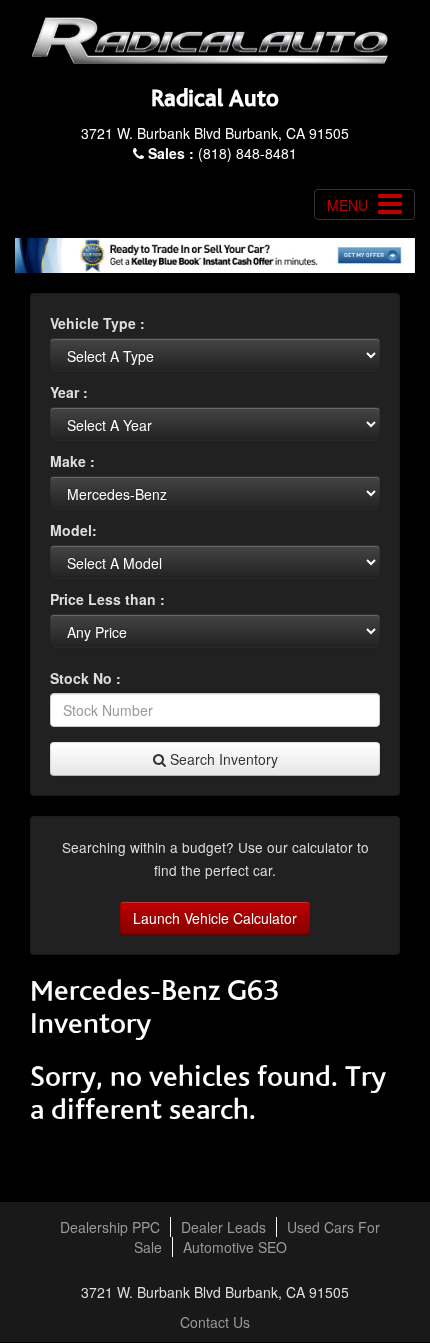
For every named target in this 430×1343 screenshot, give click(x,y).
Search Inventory (222, 759)
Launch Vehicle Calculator (215, 918)
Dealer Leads (223, 1227)
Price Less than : (107, 599)
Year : (69, 392)
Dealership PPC (110, 1227)
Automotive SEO (235, 1247)
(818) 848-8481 (222, 153)
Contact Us (215, 1322)
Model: (73, 530)
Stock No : (85, 678)
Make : (72, 461)
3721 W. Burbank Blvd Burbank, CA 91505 (215, 133)
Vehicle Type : (97, 323)
